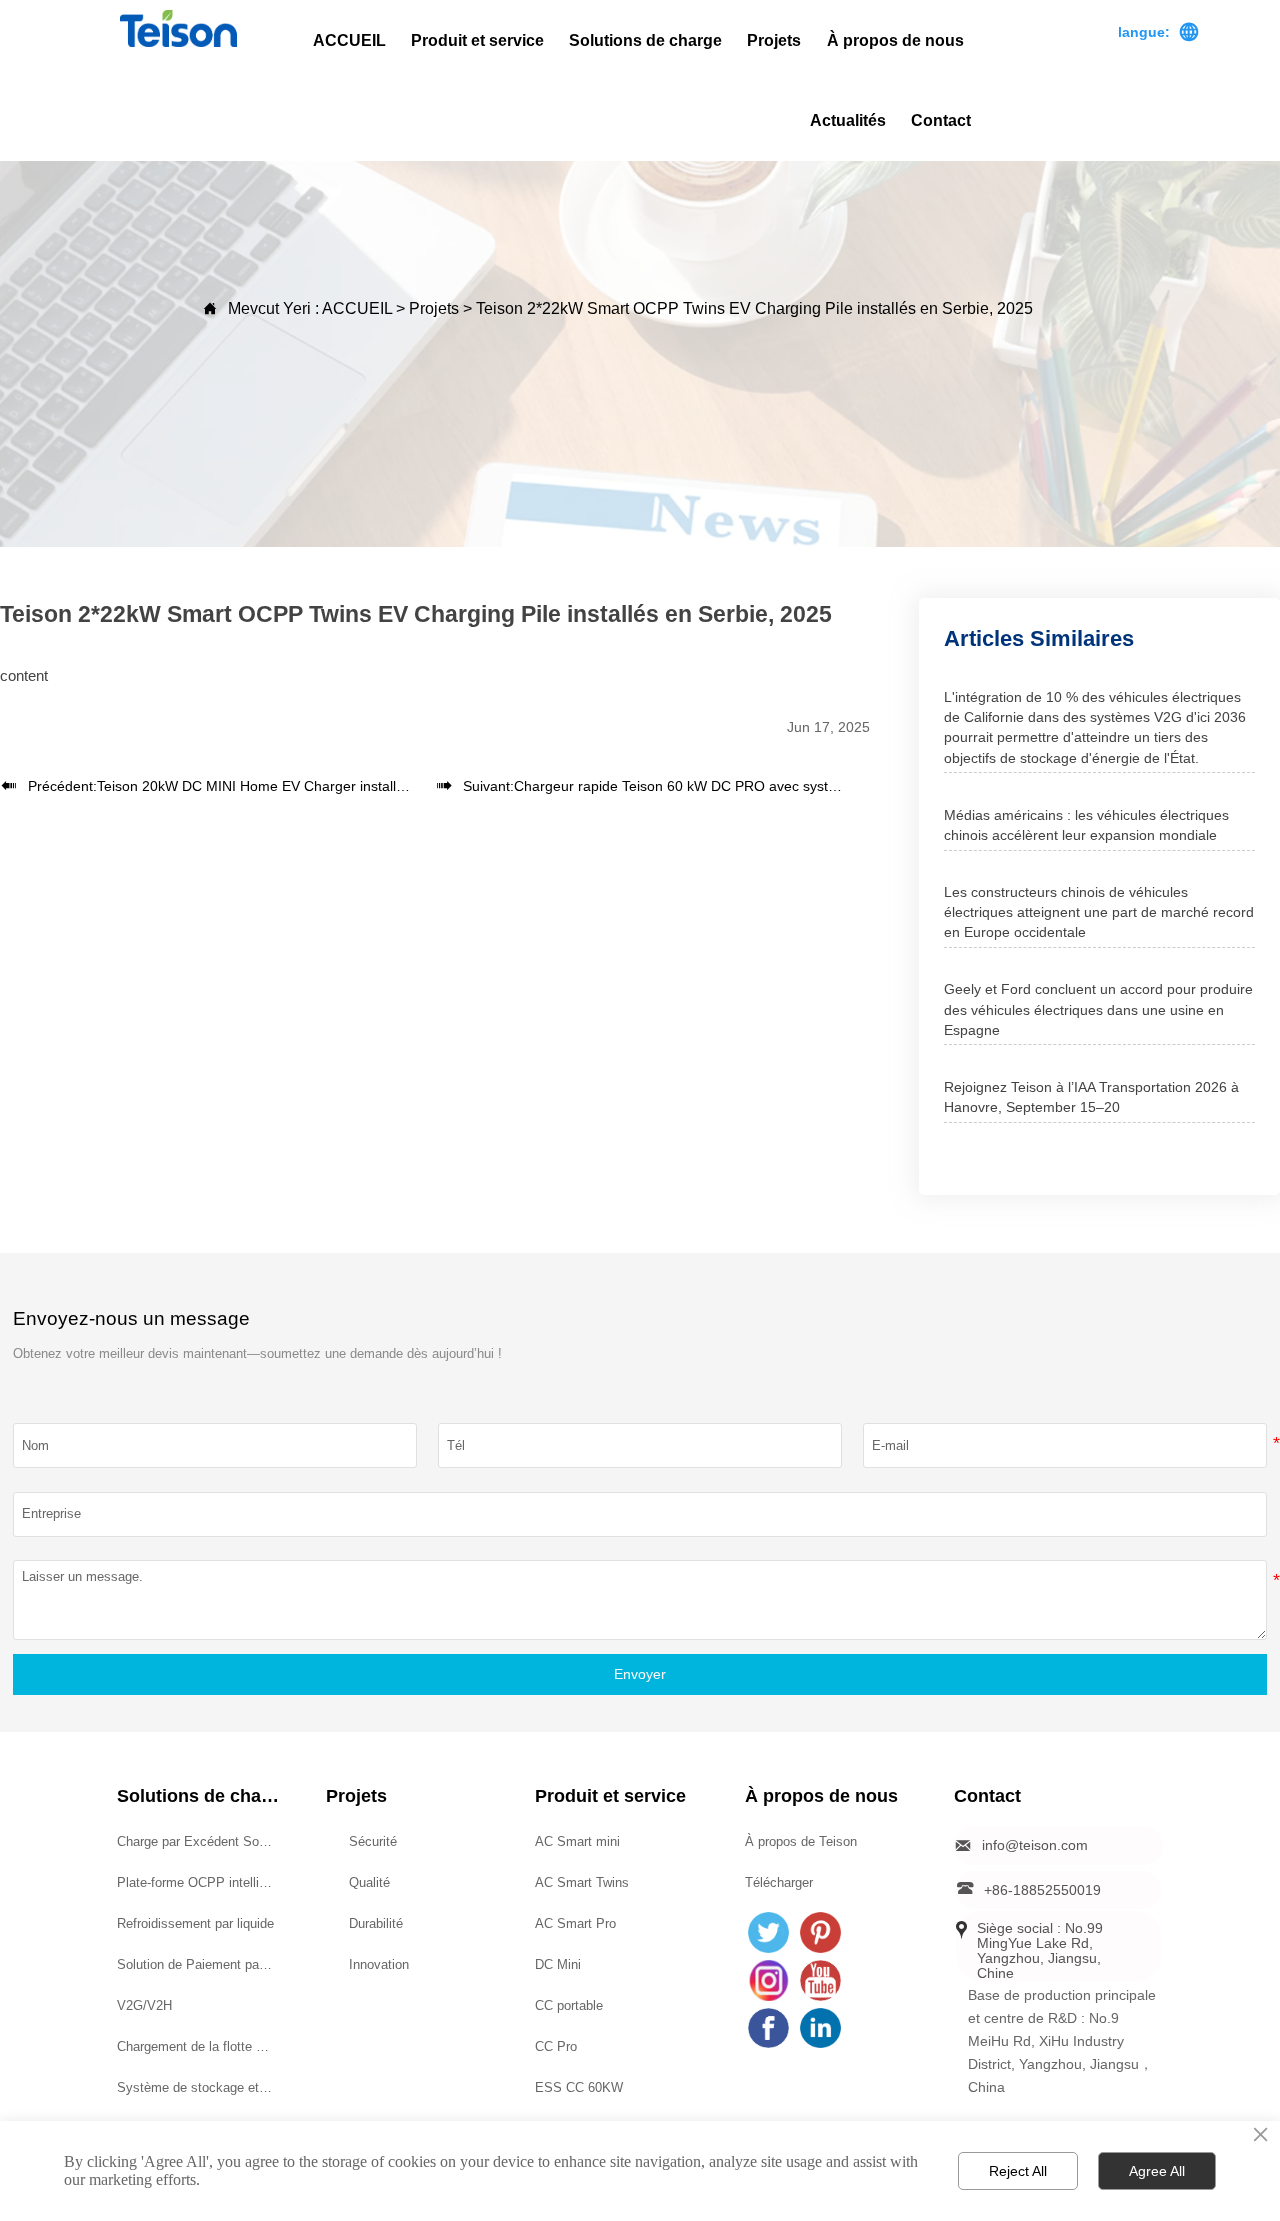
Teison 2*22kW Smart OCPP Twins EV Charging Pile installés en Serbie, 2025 (754, 308)
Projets (434, 308)
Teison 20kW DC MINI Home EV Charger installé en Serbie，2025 (306, 786)
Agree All (1157, 2171)
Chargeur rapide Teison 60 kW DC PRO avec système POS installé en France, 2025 (780, 786)
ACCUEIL (357, 308)
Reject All (1018, 2171)
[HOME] (178, 28)
